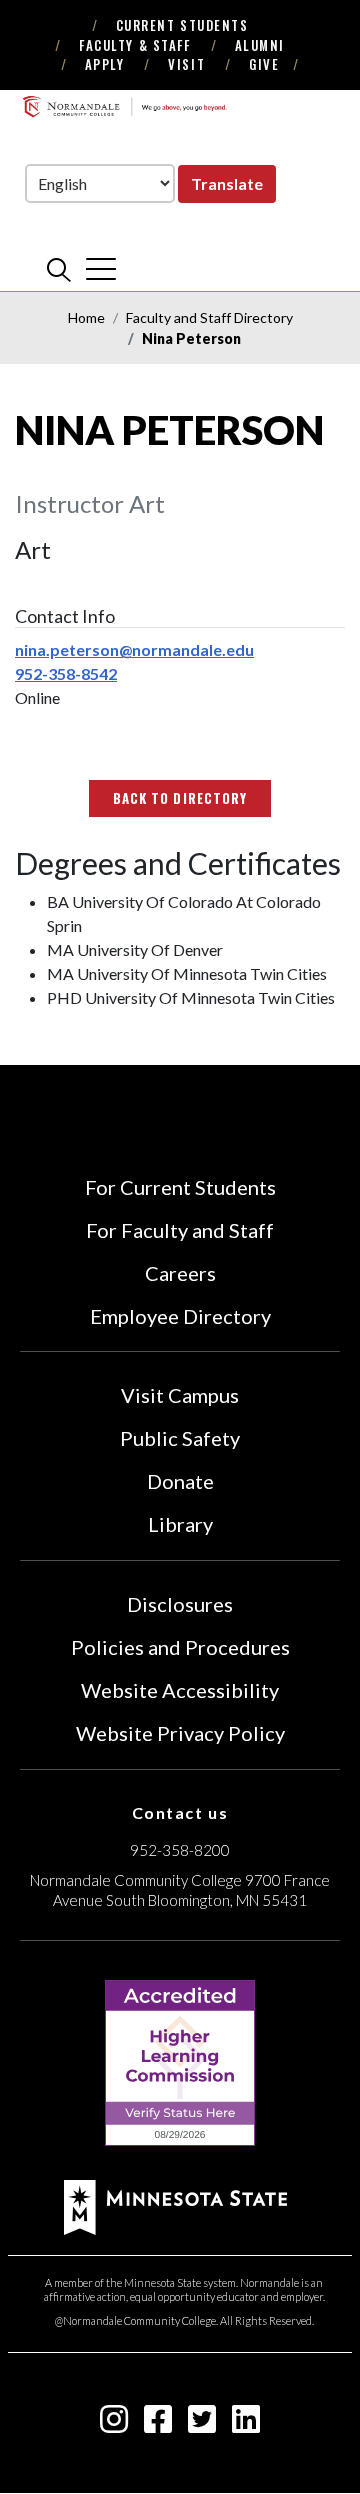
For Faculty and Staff (180, 1230)
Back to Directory (180, 798)
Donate (180, 1481)
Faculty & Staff (134, 45)
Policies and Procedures (180, 1647)
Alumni (260, 45)
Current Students (182, 25)
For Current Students (180, 1187)
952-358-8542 (66, 673)
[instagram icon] (114, 2424)
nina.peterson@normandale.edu (134, 649)
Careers (180, 1273)
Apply (105, 64)
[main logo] (124, 106)
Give (264, 64)
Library (180, 1524)
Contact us (180, 1812)
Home (86, 317)
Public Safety (180, 1438)
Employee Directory (180, 1316)
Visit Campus (180, 1395)
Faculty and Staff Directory (209, 317)
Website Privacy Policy (180, 1733)
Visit (186, 64)
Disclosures (180, 1604)
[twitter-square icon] (202, 2424)
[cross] (101, 269)
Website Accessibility (180, 1690)
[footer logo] (175, 2205)
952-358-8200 (180, 1850)
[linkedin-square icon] (246, 2424)
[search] (59, 269)
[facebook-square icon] (158, 2424)
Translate (227, 183)
